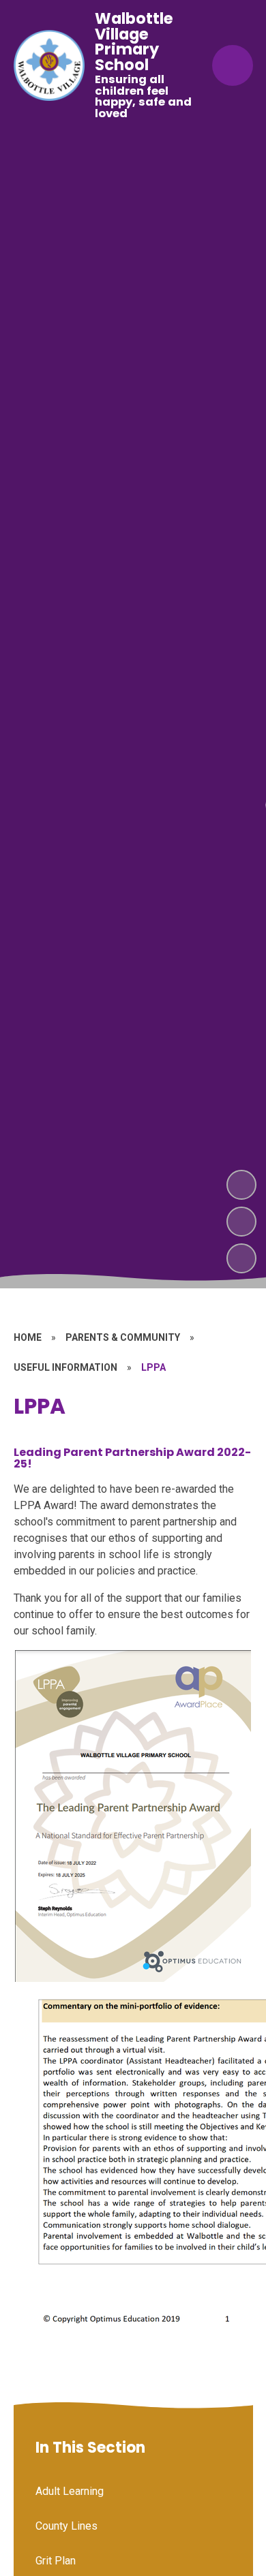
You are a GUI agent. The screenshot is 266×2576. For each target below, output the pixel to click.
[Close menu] (233, 65)
